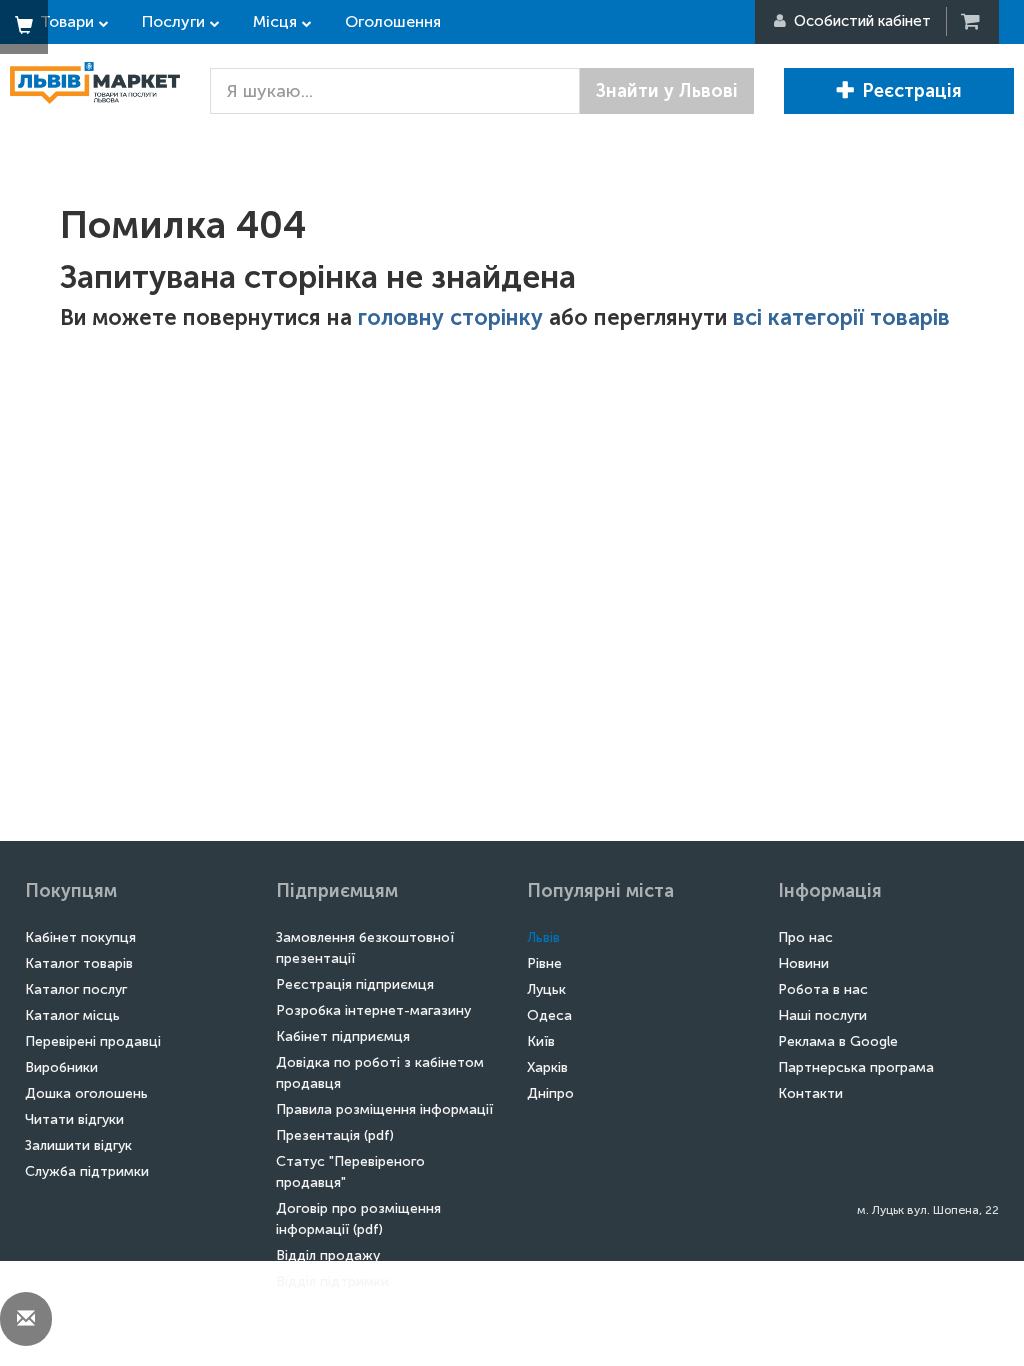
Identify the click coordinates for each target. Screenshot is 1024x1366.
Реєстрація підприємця (355, 984)
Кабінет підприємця (343, 1036)
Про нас (805, 937)
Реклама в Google (838, 1041)
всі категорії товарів (841, 317)
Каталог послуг (76, 989)
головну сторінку (450, 317)
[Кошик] (972, 21)
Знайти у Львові (667, 91)
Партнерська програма (856, 1067)
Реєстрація (912, 91)
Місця (275, 21)
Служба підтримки (87, 1171)
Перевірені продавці (93, 1041)
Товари (67, 21)
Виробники (61, 1067)
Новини (803, 963)
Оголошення (393, 21)
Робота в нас (823, 989)
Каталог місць (72, 1015)
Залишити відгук (78, 1145)
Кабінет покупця (80, 937)
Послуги (173, 21)
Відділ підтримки (332, 1281)
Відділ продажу (328, 1255)
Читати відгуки (74, 1119)
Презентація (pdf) (335, 1135)
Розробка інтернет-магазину (373, 1010)
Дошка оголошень (86, 1093)
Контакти (810, 1093)
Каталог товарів (79, 963)
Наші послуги (822, 1015)
